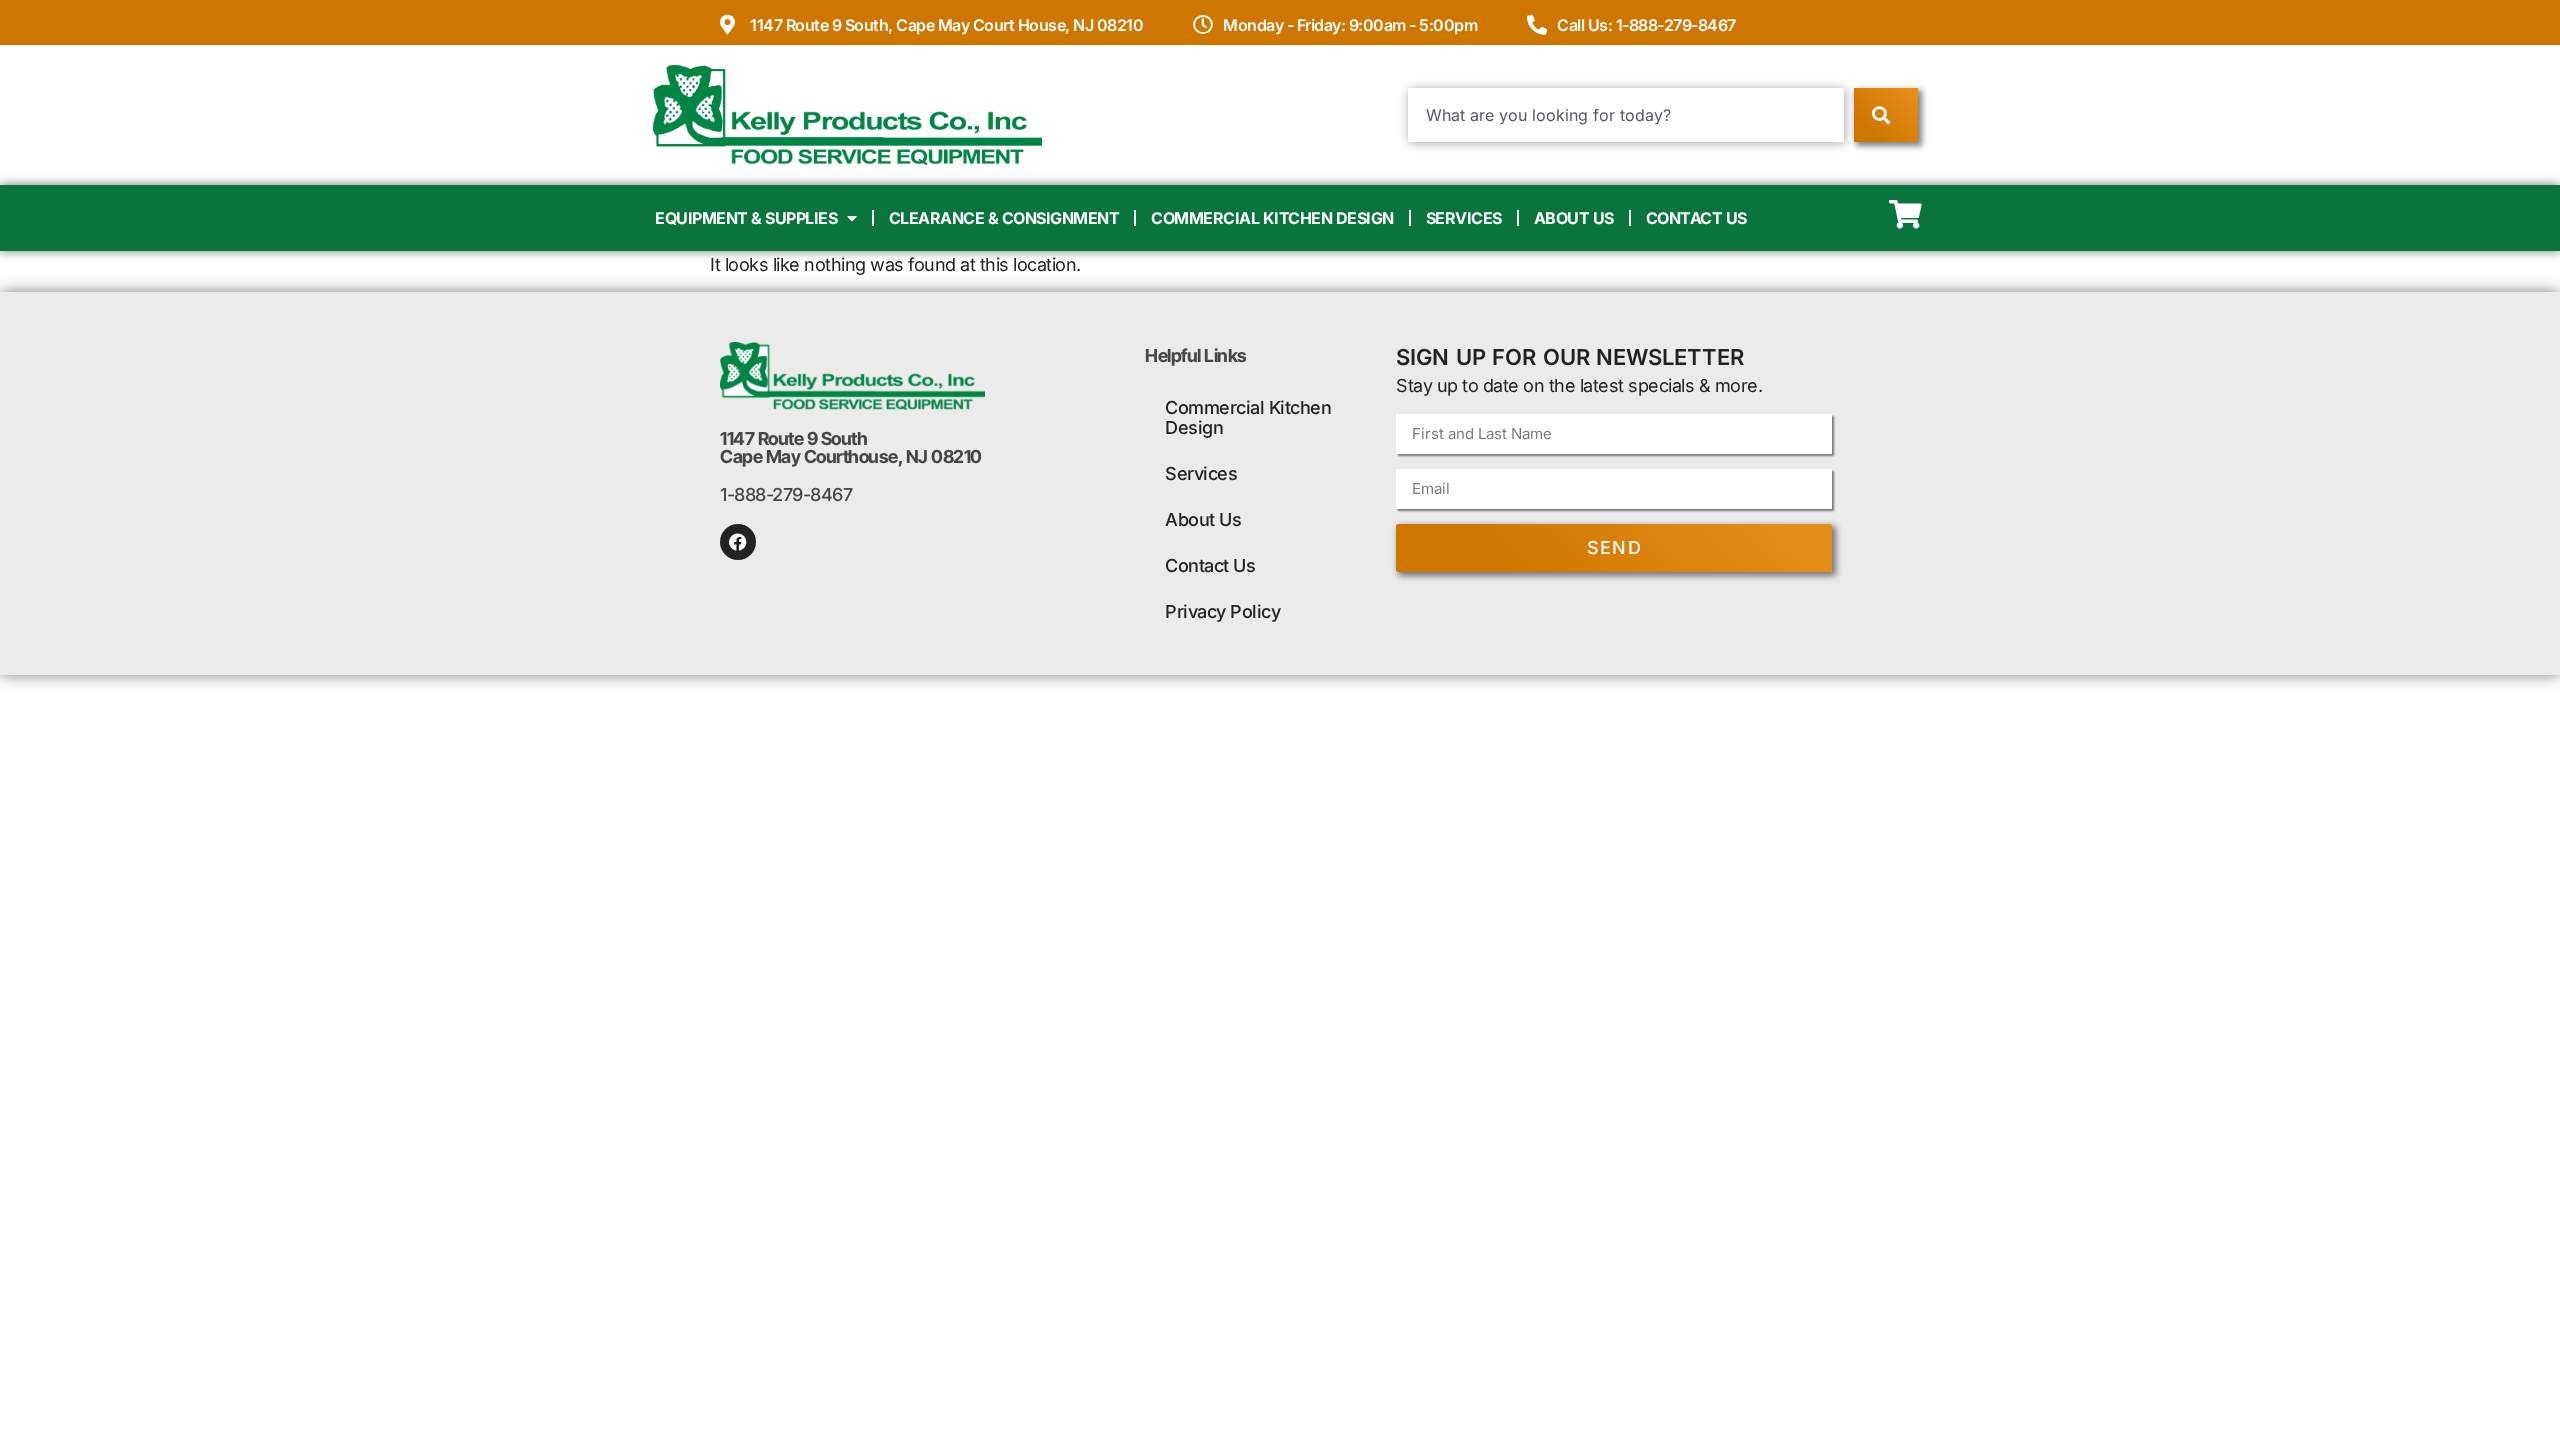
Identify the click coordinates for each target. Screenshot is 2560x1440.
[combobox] (1626, 115)
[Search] (1885, 115)
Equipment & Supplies (746, 218)
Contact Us (1696, 218)
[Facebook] (738, 542)
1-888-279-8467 (786, 494)
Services (1464, 218)
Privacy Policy (1222, 611)
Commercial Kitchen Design (1272, 218)
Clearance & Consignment (1004, 218)
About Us (1574, 218)
